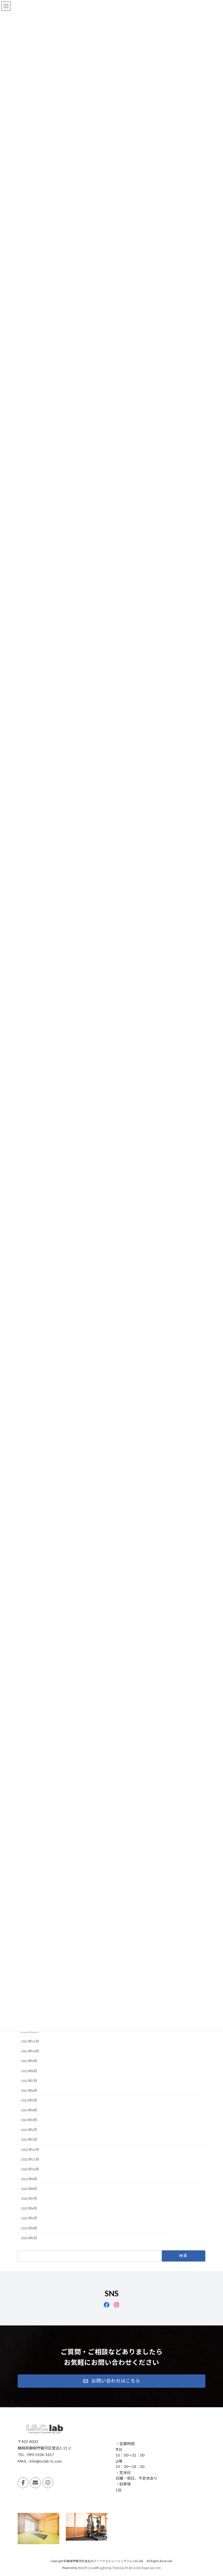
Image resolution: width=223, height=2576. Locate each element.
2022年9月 (29, 2179)
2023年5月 (29, 2100)
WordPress (85, 2568)
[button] (112, 2381)
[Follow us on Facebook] (23, 2482)
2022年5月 (29, 2218)
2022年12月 (30, 2150)
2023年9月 (29, 2061)
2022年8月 (29, 2189)
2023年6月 (29, 2091)
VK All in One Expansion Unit (143, 2568)
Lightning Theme (110, 2568)
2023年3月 (29, 2120)
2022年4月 (29, 2228)
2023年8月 (29, 2071)
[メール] (35, 2482)
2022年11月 (30, 2159)
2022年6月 (29, 2208)
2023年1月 (29, 2140)
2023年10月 (30, 2051)
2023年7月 (29, 2081)
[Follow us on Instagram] (48, 2482)
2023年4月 (29, 2110)
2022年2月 (29, 2238)
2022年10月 (30, 2169)
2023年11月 (30, 2041)
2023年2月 (29, 2130)
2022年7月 (29, 2199)
